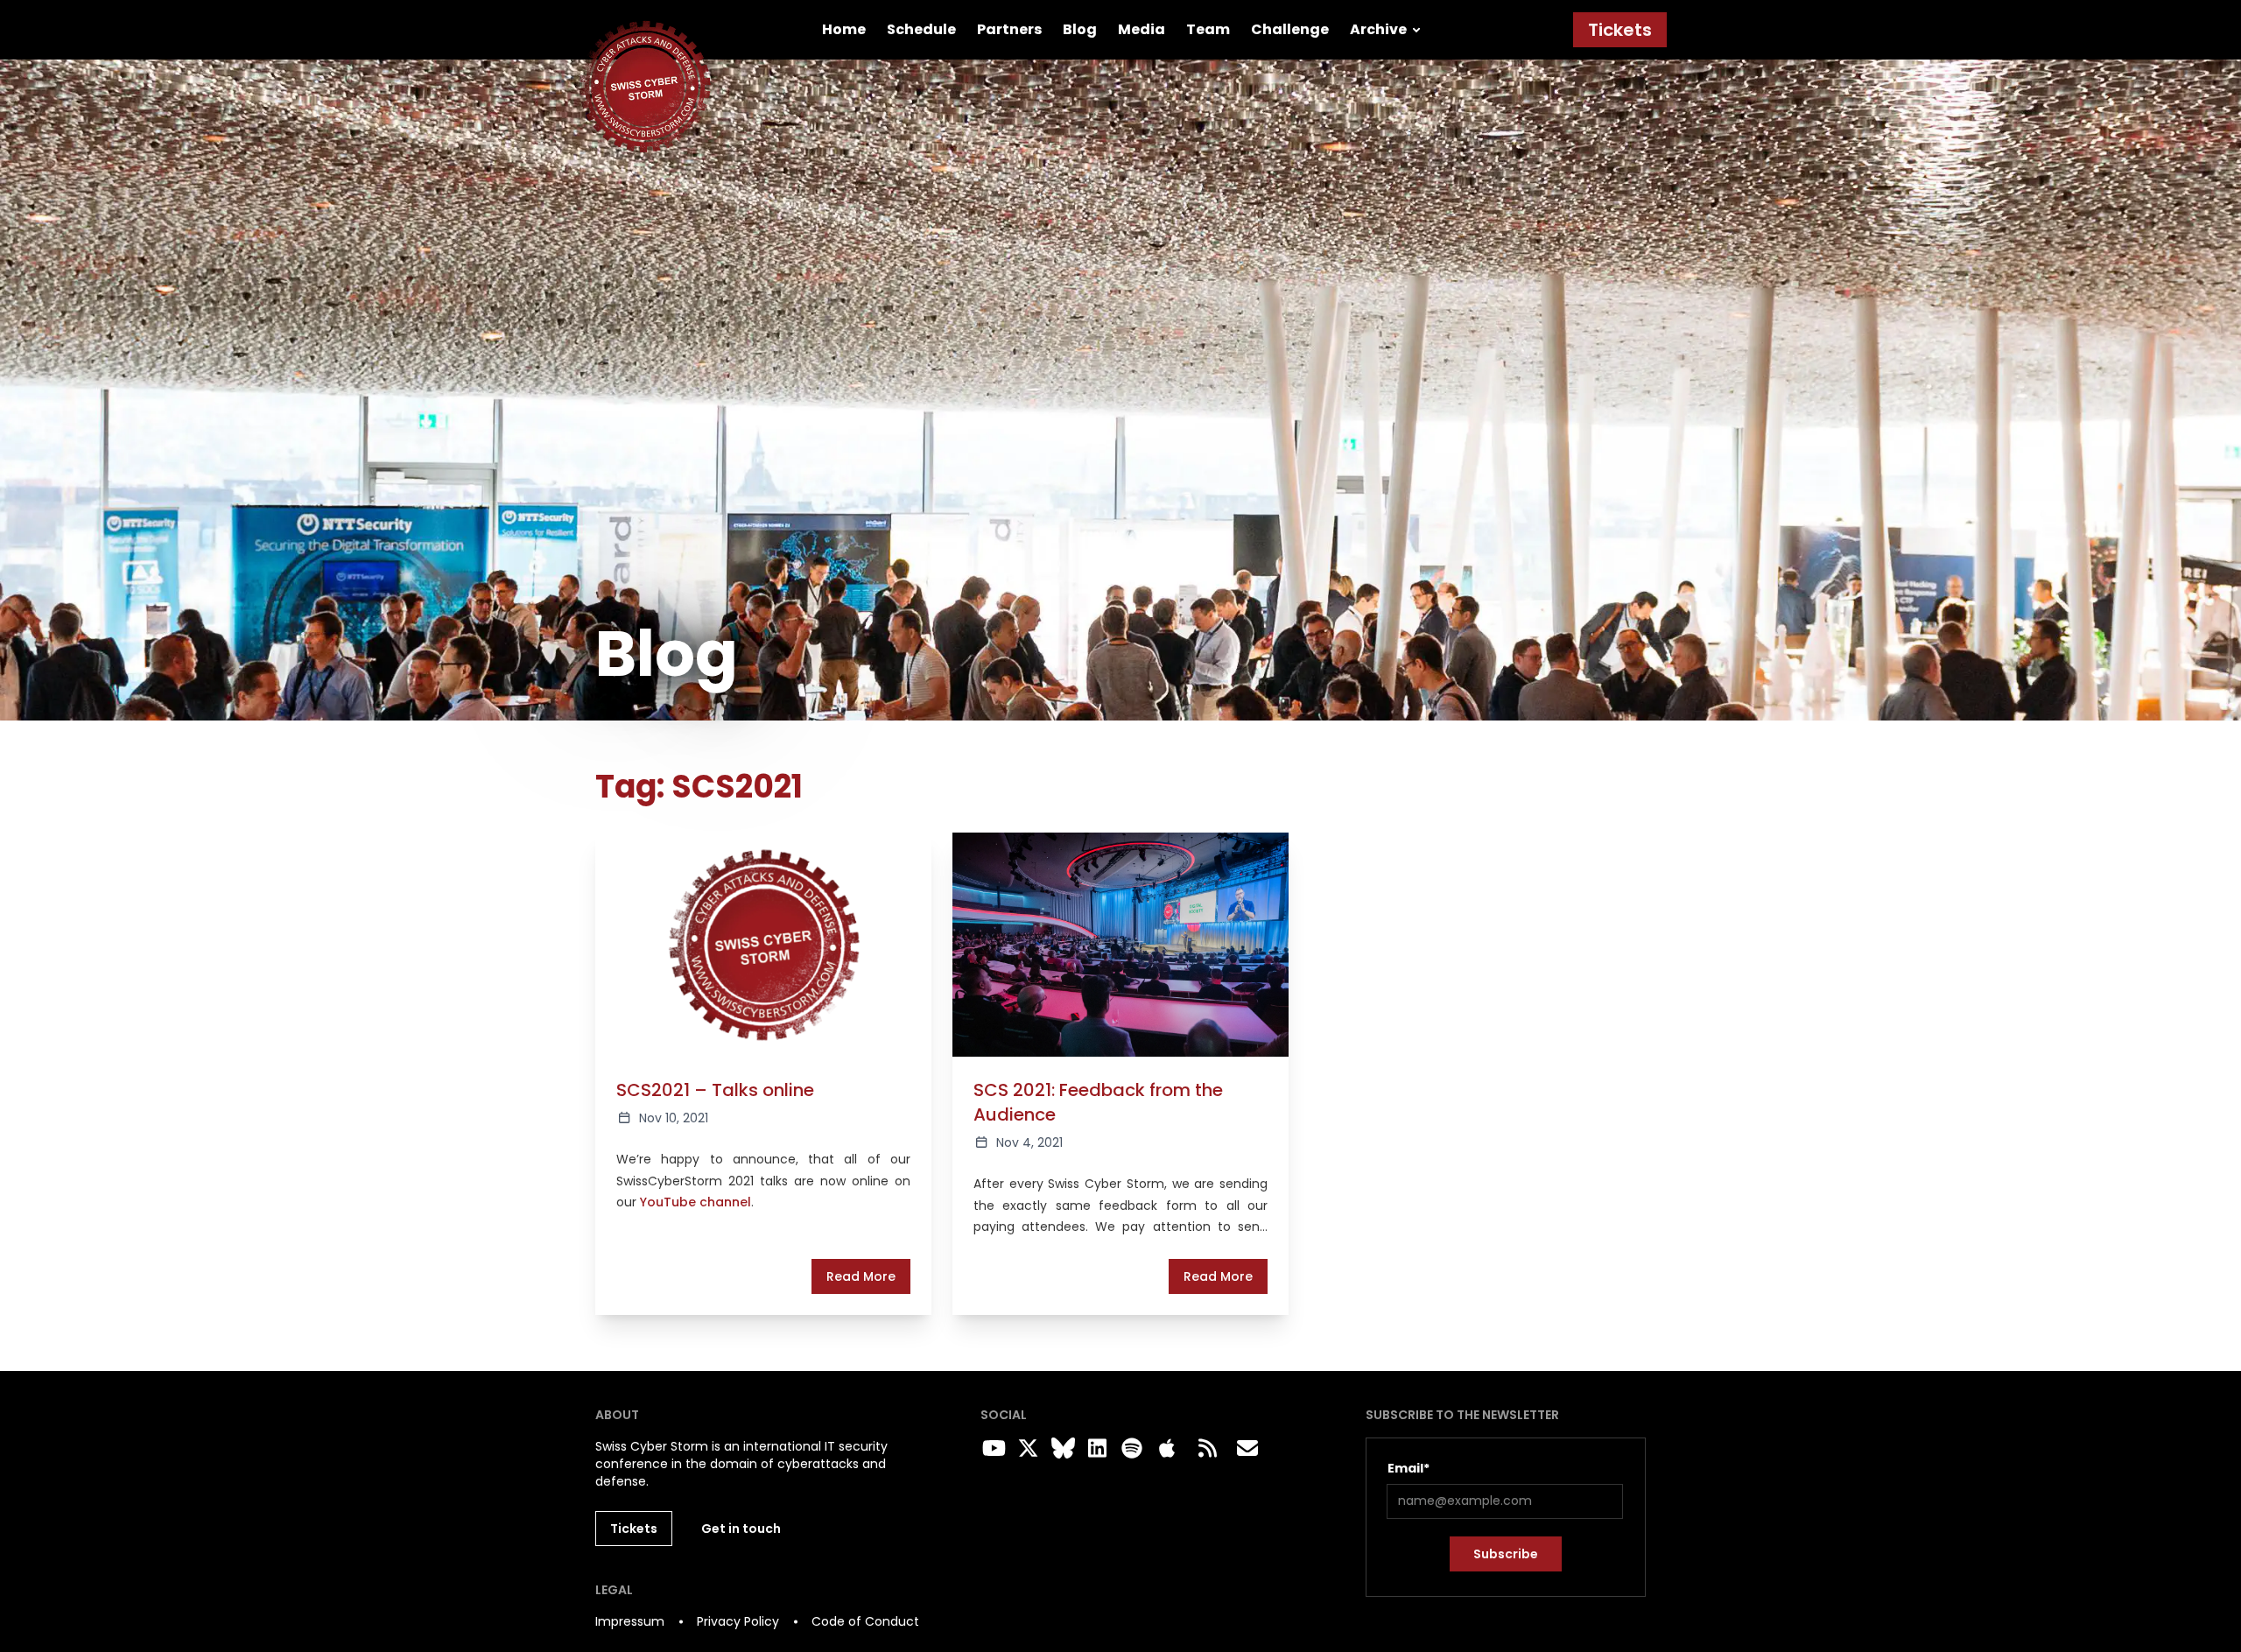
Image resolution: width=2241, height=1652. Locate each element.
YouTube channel (695, 1202)
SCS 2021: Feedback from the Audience (1098, 1102)
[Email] (1247, 1449)
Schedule (921, 29)
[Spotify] (1129, 1449)
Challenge (1290, 29)
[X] (1026, 1449)
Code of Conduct (865, 1621)
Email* (1409, 1468)
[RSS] (1207, 1449)
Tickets (1620, 30)
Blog (1080, 29)
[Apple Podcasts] (1167, 1449)
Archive (1378, 29)
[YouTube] (991, 1449)
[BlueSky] (1060, 1449)
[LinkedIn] (1095, 1449)
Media (1142, 29)
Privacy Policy (738, 1621)
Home (844, 29)
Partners (1009, 29)
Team (1208, 29)
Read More (861, 1276)
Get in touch (741, 1529)
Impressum (630, 1621)
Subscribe (1506, 1554)
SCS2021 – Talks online (715, 1090)
